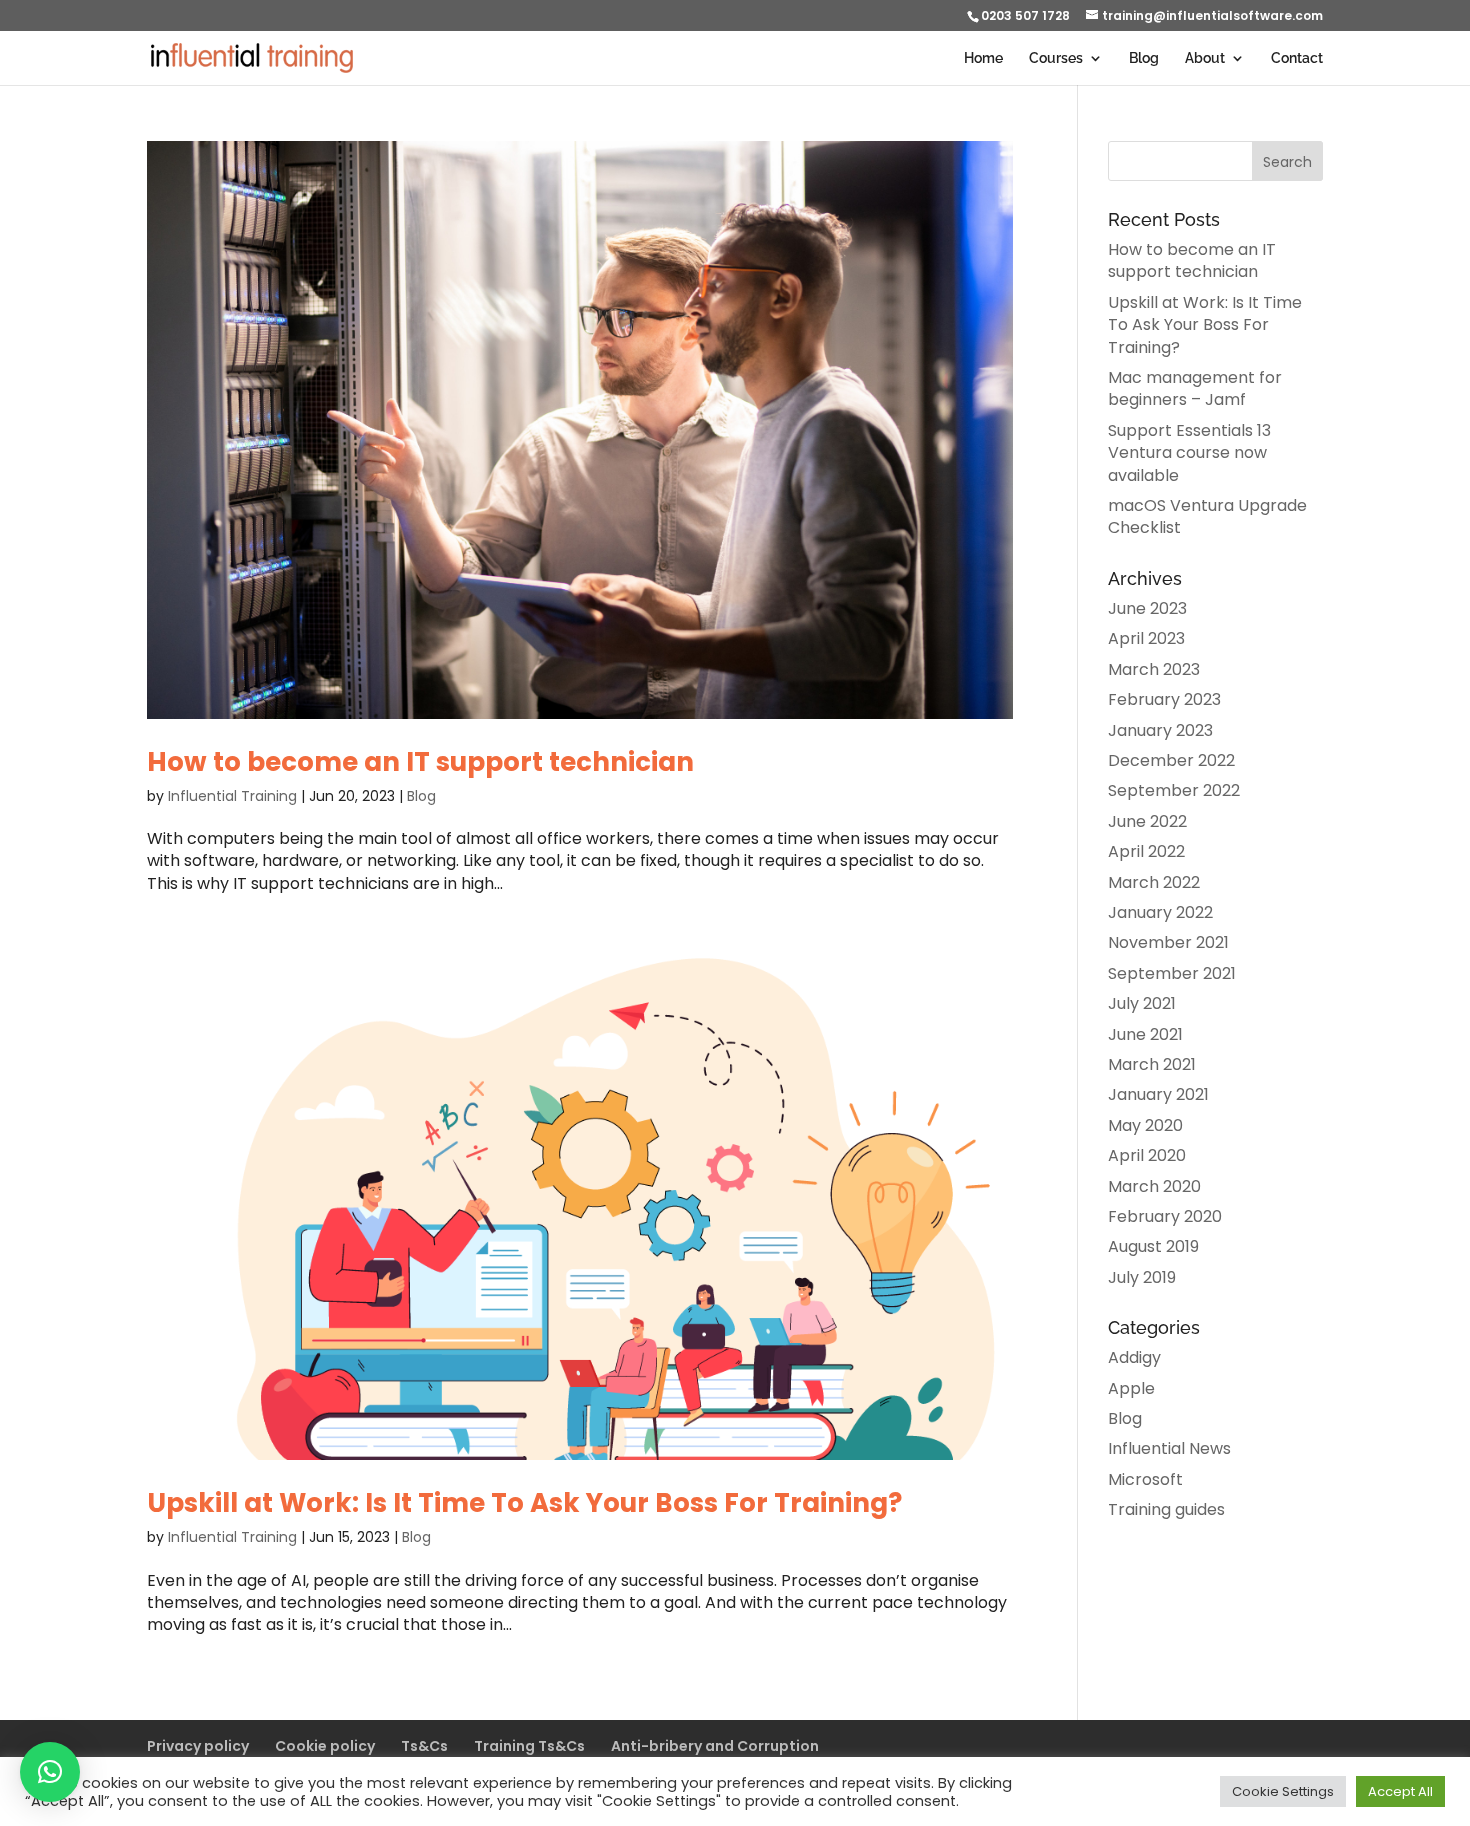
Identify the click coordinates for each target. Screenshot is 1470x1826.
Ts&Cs (424, 1746)
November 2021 (1168, 942)
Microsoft (1145, 1479)
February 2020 (1165, 1216)
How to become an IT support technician (420, 762)
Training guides (1166, 1509)
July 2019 (1142, 1277)
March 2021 (1152, 1064)
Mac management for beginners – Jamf (1195, 388)
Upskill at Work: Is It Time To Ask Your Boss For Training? (524, 1503)
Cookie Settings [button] (1283, 1791)
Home (983, 58)
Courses (1056, 58)
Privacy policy (198, 1746)
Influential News (1169, 1448)
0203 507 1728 (1025, 15)
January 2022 (1160, 912)
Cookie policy (325, 1746)
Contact (1297, 58)
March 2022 (1154, 882)
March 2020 (1154, 1186)
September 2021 (1172, 973)
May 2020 (1145, 1125)
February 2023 (1164, 699)
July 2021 (1142, 1003)
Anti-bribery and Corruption (715, 1746)
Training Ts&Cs (529, 1746)
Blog (1144, 58)
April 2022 (1146, 851)
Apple (1131, 1388)
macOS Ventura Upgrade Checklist (1207, 516)
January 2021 (1158, 1094)
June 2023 (1147, 608)
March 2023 (1154, 669)
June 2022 (1147, 821)
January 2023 (1160, 730)
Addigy (1134, 1357)
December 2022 (1171, 760)
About (1205, 58)
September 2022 (1174, 790)
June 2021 (1145, 1034)
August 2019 (1153, 1246)
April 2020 (1147, 1155)
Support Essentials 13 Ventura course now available (1189, 453)
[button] (50, 1772)
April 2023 (1146, 638)
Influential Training (232, 796)
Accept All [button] (1400, 1791)
